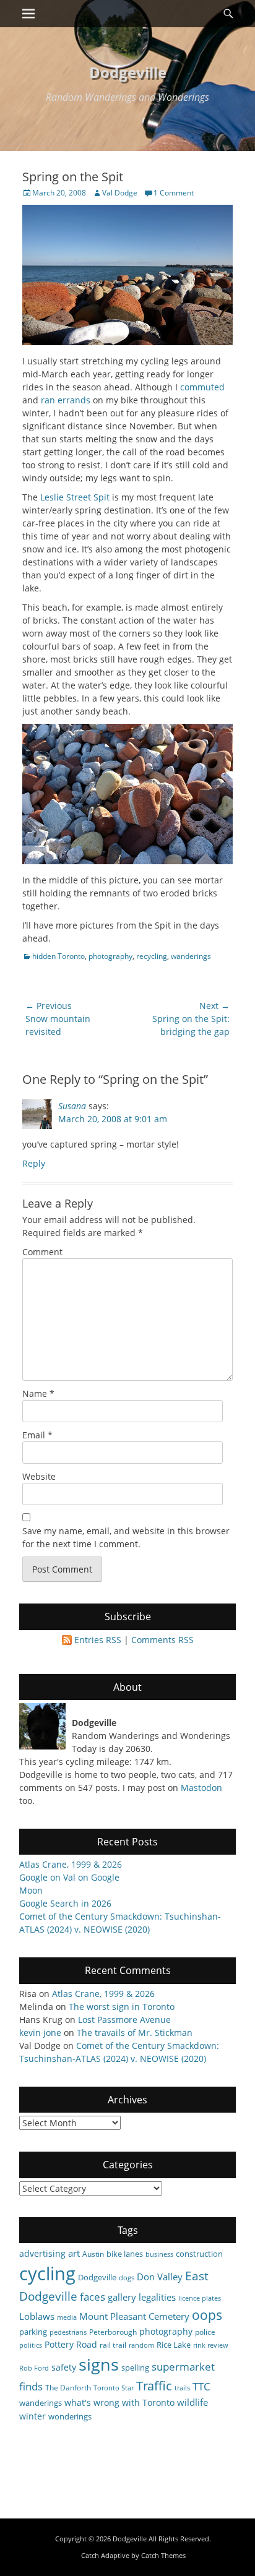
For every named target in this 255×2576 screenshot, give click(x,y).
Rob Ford (34, 2368)
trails (182, 2388)
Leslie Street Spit (75, 497)
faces (93, 2297)
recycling (152, 956)
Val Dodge (120, 193)
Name (38, 1393)
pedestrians (68, 2332)
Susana (72, 1106)
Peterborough (113, 2332)
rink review (211, 2345)
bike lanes (125, 2254)
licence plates (200, 2298)
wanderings (191, 956)
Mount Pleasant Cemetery (134, 2316)
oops (207, 2315)
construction (199, 2254)
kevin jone (40, 2033)
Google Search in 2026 (65, 1903)
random (141, 2345)
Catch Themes (163, 2555)
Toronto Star (114, 2388)
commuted (202, 387)
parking (33, 2332)
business (159, 2254)
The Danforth (68, 2387)
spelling (135, 2368)
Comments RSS (162, 1640)
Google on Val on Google (69, 1877)
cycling (47, 2273)
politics (31, 2345)
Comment (42, 1252)
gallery (122, 2297)
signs (99, 2364)
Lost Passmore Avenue (124, 2020)
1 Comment (174, 193)
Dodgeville (128, 72)
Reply (34, 1163)
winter (32, 2416)
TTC (201, 2386)
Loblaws (37, 2316)
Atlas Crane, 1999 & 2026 (71, 1864)
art (74, 2253)
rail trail (113, 2345)
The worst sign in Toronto (122, 2007)
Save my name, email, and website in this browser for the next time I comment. (126, 1537)
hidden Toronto (58, 956)
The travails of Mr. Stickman (135, 2033)
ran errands (66, 400)
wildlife (192, 2402)
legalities (157, 2297)
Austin (93, 2254)
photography (110, 956)
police (205, 2332)
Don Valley (160, 2277)
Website (39, 1476)
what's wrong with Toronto (119, 2402)
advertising (42, 2253)
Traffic (154, 2386)
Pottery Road (71, 2344)
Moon (31, 1890)
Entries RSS (98, 1640)
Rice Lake (174, 2345)
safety (64, 2367)
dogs (127, 2278)
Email (37, 1435)
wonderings (70, 2416)
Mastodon (201, 1788)
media (67, 2317)
